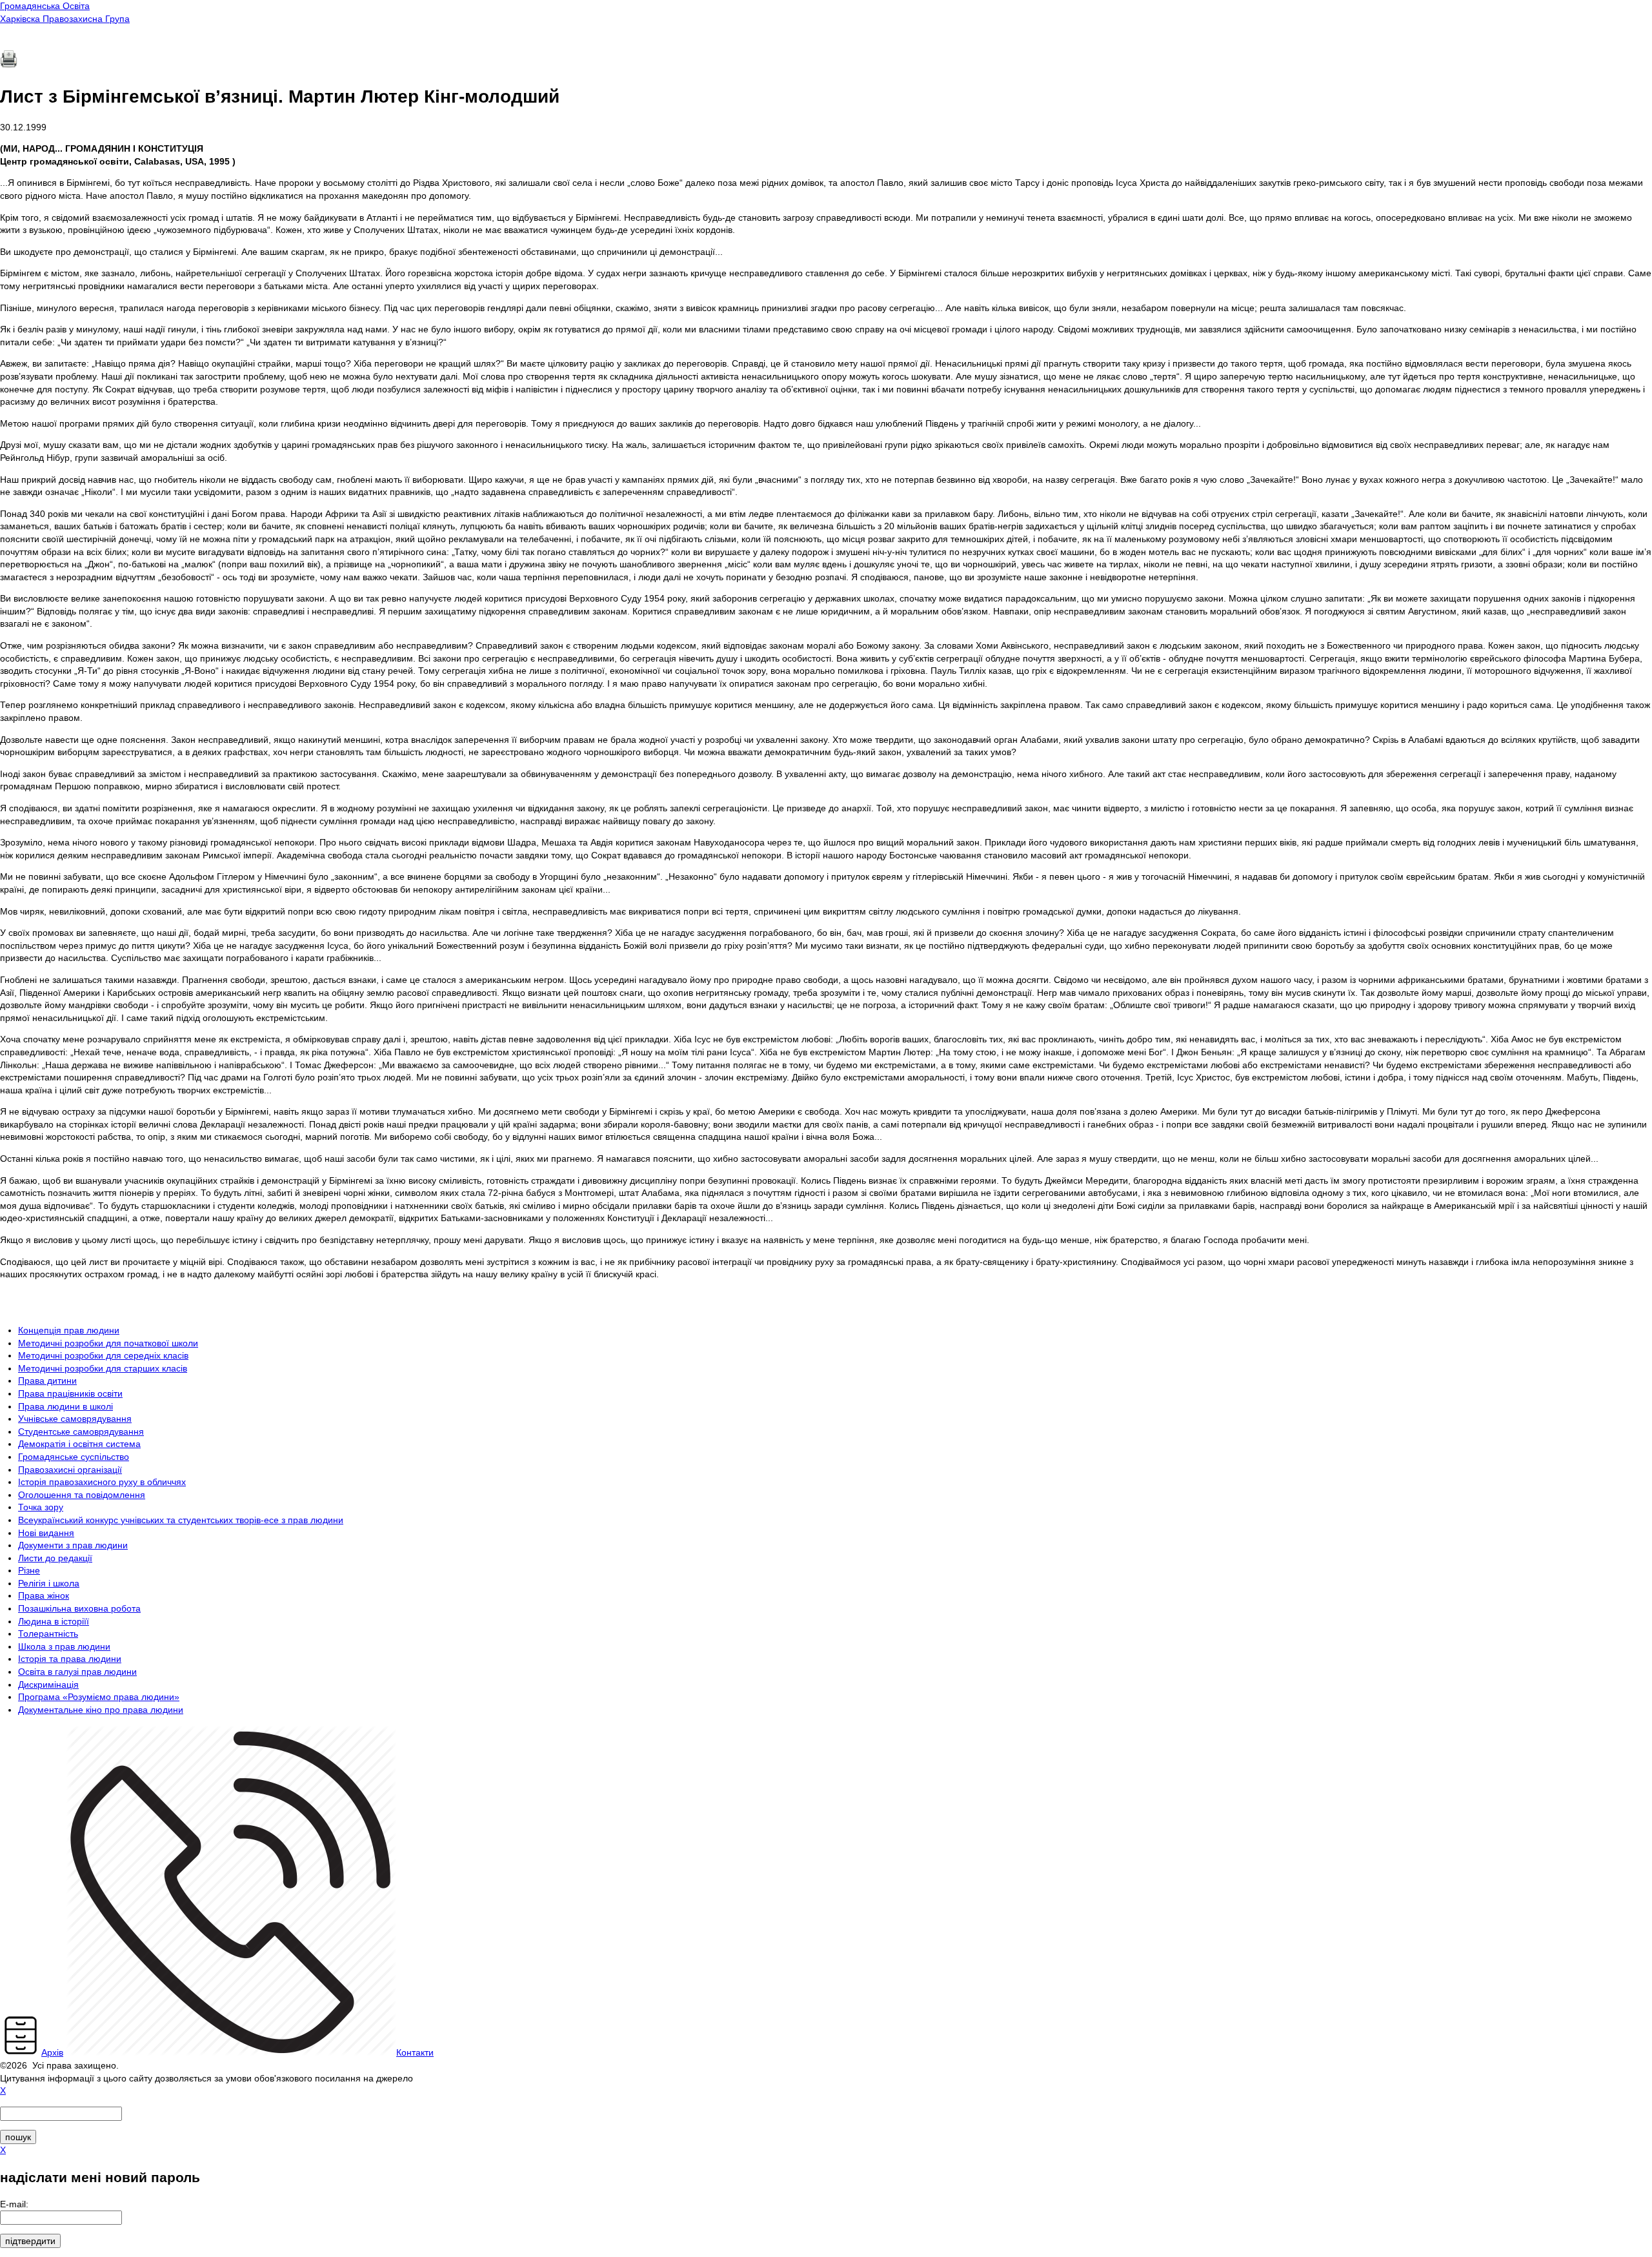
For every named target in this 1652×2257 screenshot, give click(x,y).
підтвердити (30, 2241)
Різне (29, 1570)
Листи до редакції (55, 1558)
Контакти (415, 2052)
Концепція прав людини (69, 1330)
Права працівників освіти (70, 1393)
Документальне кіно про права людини (101, 1710)
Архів (52, 2052)
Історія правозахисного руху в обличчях (102, 1482)
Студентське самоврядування (81, 1432)
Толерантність (48, 1634)
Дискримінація (48, 1685)
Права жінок (44, 1595)
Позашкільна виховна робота (79, 1608)
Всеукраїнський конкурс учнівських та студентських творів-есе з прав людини (181, 1520)
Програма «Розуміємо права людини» (99, 1697)
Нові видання (46, 1533)
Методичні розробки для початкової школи (108, 1343)
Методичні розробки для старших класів (103, 1368)
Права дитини (47, 1381)
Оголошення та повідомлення (82, 1495)
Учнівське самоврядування (75, 1419)
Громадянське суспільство (74, 1457)
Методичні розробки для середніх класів (103, 1355)
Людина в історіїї (54, 1621)
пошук (18, 2137)
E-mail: (14, 2204)
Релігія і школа (49, 1583)
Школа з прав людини (64, 1646)
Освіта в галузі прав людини (77, 1672)
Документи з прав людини (73, 1545)
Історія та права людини (70, 1659)
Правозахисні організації (70, 1470)
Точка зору (41, 1507)
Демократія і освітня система (79, 1444)
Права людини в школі (65, 1406)
